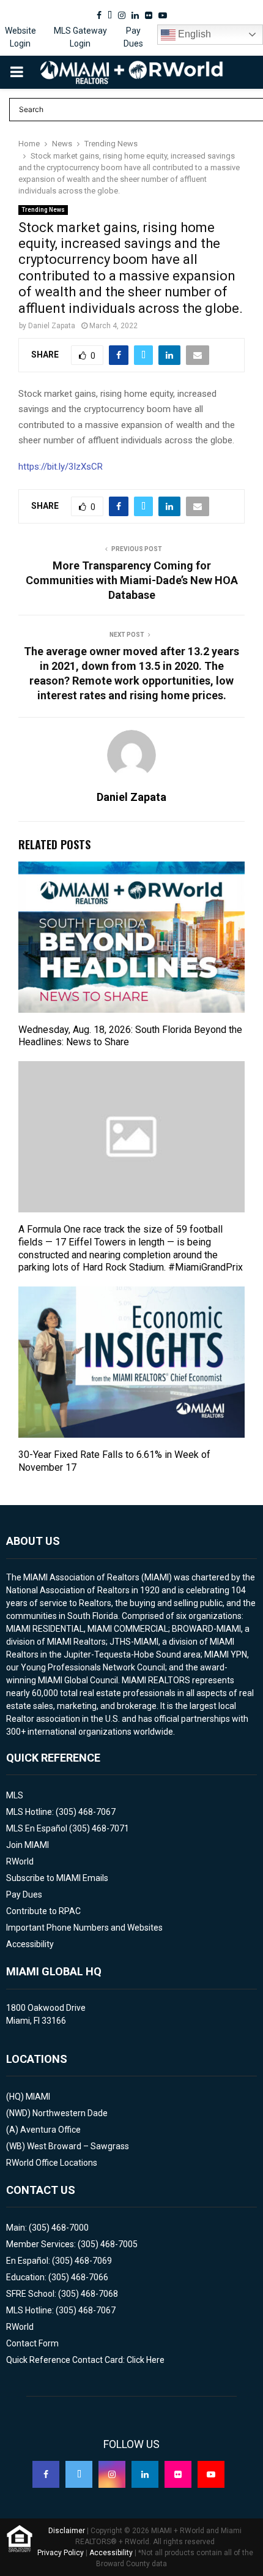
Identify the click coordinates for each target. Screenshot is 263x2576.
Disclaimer (67, 2531)
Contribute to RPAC (43, 1911)
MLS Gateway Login (80, 37)
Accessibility (30, 1944)
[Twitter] (79, 2474)
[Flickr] (178, 2474)
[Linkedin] (145, 2474)
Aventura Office (50, 2130)
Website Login (20, 37)
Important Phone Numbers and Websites (84, 1928)
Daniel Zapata (52, 326)
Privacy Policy (61, 2553)
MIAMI (38, 2097)
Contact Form (32, 2343)
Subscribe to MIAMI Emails (57, 1878)
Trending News (43, 210)
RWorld (20, 1861)
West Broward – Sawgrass (78, 2146)
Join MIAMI (28, 1845)
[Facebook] (46, 2474)
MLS (15, 1795)
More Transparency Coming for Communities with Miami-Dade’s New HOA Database (132, 580)
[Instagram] (112, 2474)
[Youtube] (211, 2474)
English (193, 34)
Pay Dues (133, 37)
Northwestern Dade (70, 2113)
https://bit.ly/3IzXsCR (61, 467)
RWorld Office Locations (52, 2163)
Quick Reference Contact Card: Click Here (85, 2360)
